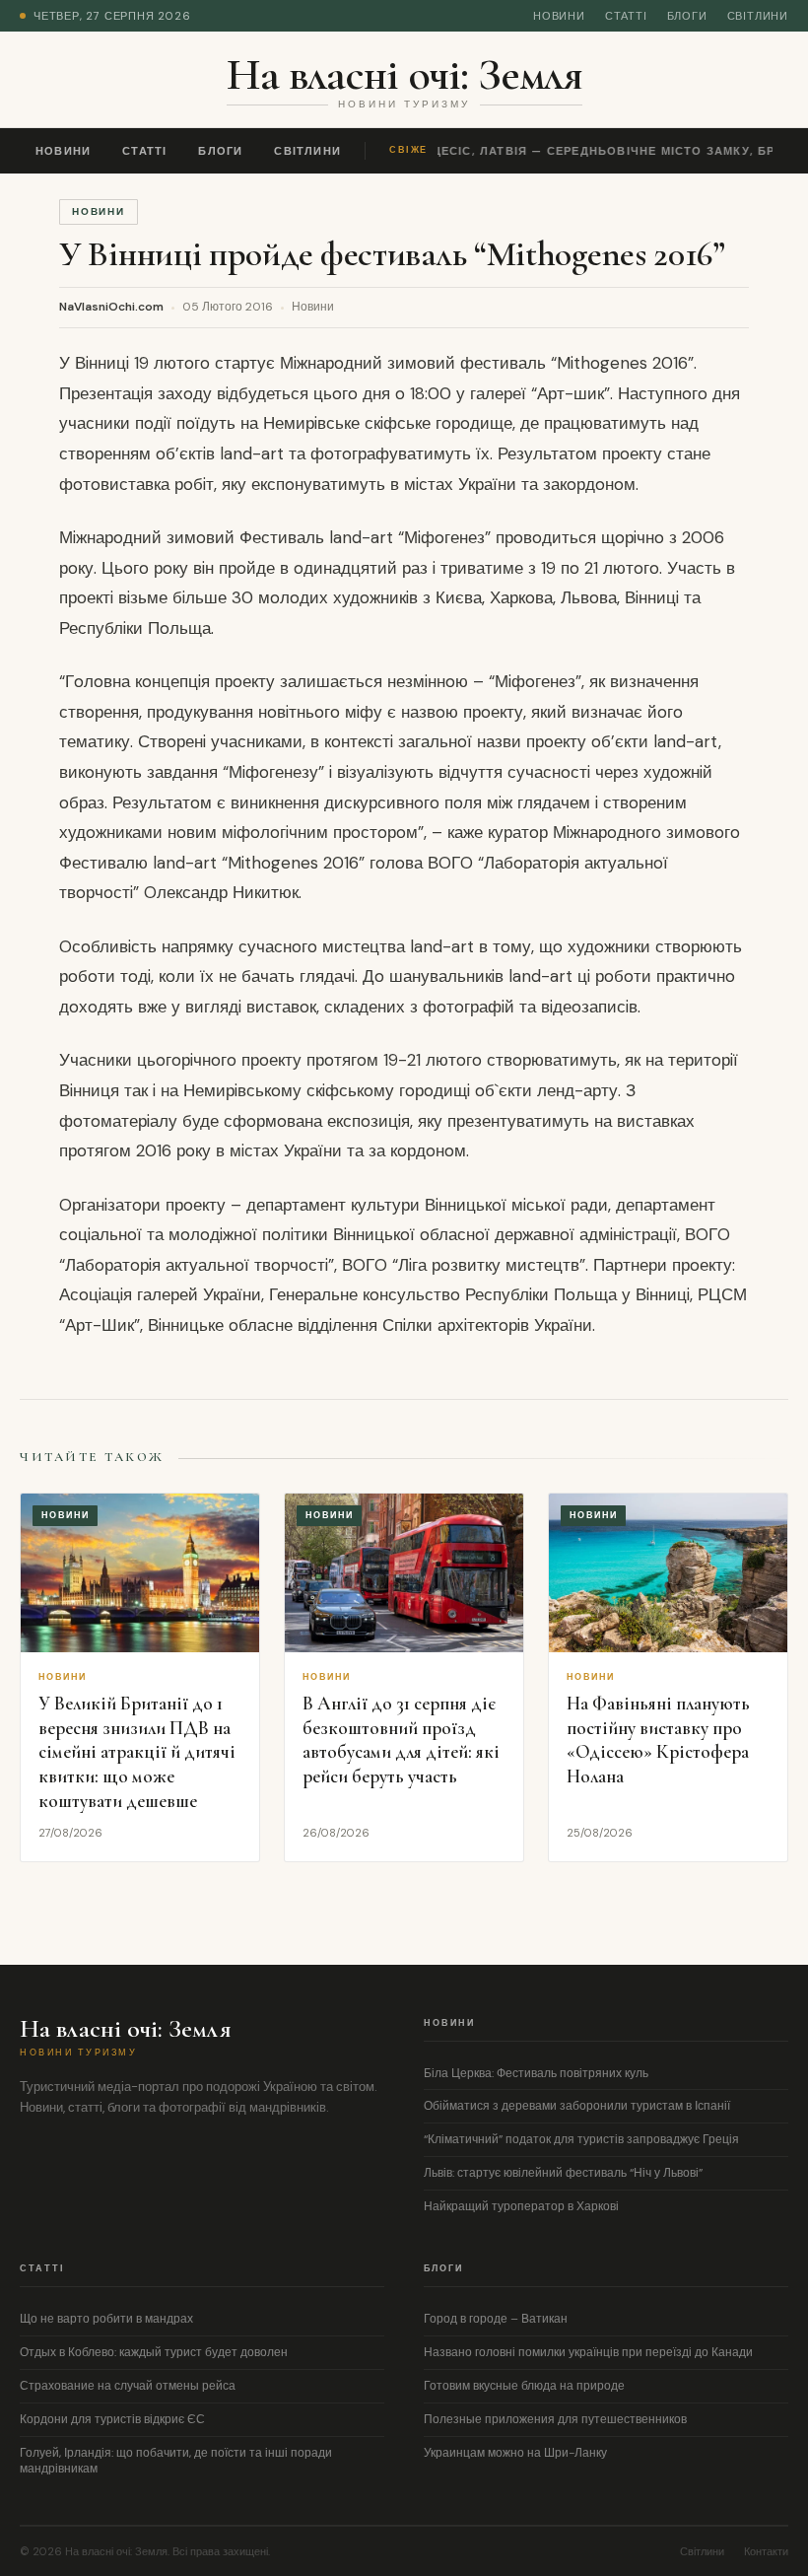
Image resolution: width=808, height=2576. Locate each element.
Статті (626, 16)
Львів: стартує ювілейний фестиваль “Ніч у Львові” (563, 2173)
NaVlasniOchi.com (111, 307)
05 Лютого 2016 (228, 307)
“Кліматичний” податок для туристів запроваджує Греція (581, 2139)
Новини (559, 16)
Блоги (687, 16)
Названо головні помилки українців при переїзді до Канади (588, 2352)
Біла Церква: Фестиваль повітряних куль (536, 2073)
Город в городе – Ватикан (496, 2319)
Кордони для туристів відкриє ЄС (112, 2419)
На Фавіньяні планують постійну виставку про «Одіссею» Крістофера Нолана (658, 1740)
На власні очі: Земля (404, 74)
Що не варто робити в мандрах (106, 2319)
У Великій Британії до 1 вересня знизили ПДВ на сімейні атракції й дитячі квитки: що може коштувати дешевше (137, 1752)
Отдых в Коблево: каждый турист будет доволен (154, 2352)
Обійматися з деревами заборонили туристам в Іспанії (577, 2106)
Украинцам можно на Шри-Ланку (515, 2453)
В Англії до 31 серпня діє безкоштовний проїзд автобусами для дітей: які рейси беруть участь (401, 1740)
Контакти (766, 2551)
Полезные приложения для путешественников (555, 2419)
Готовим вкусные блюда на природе (524, 2386)
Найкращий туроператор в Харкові (521, 2206)
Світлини (758, 16)
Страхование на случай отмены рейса (128, 2386)
